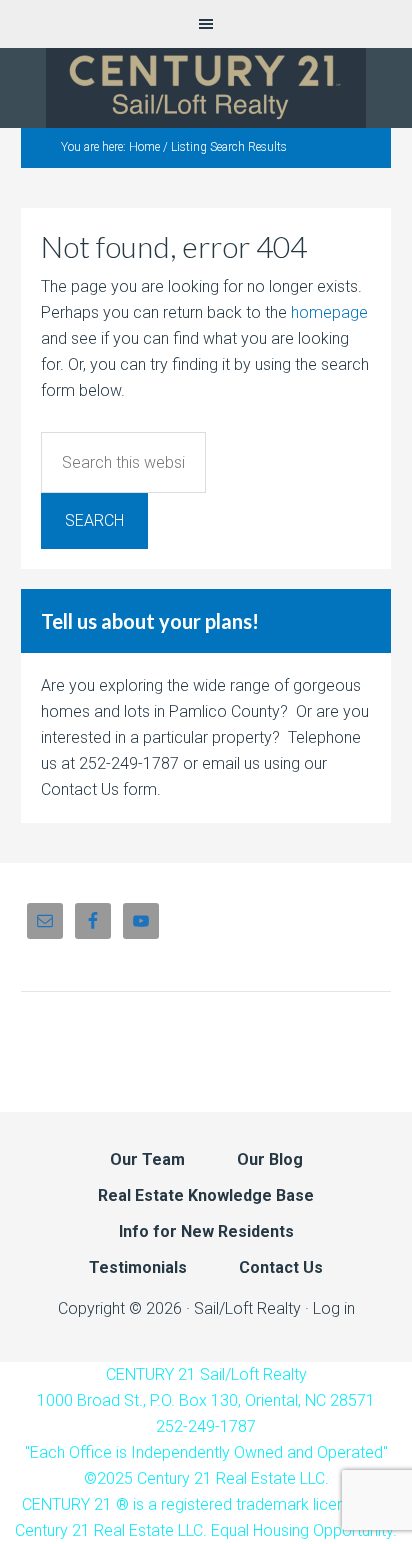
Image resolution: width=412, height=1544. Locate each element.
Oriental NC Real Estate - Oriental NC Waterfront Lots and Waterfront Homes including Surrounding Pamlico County (206, 88)
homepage (329, 312)
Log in (334, 1308)
